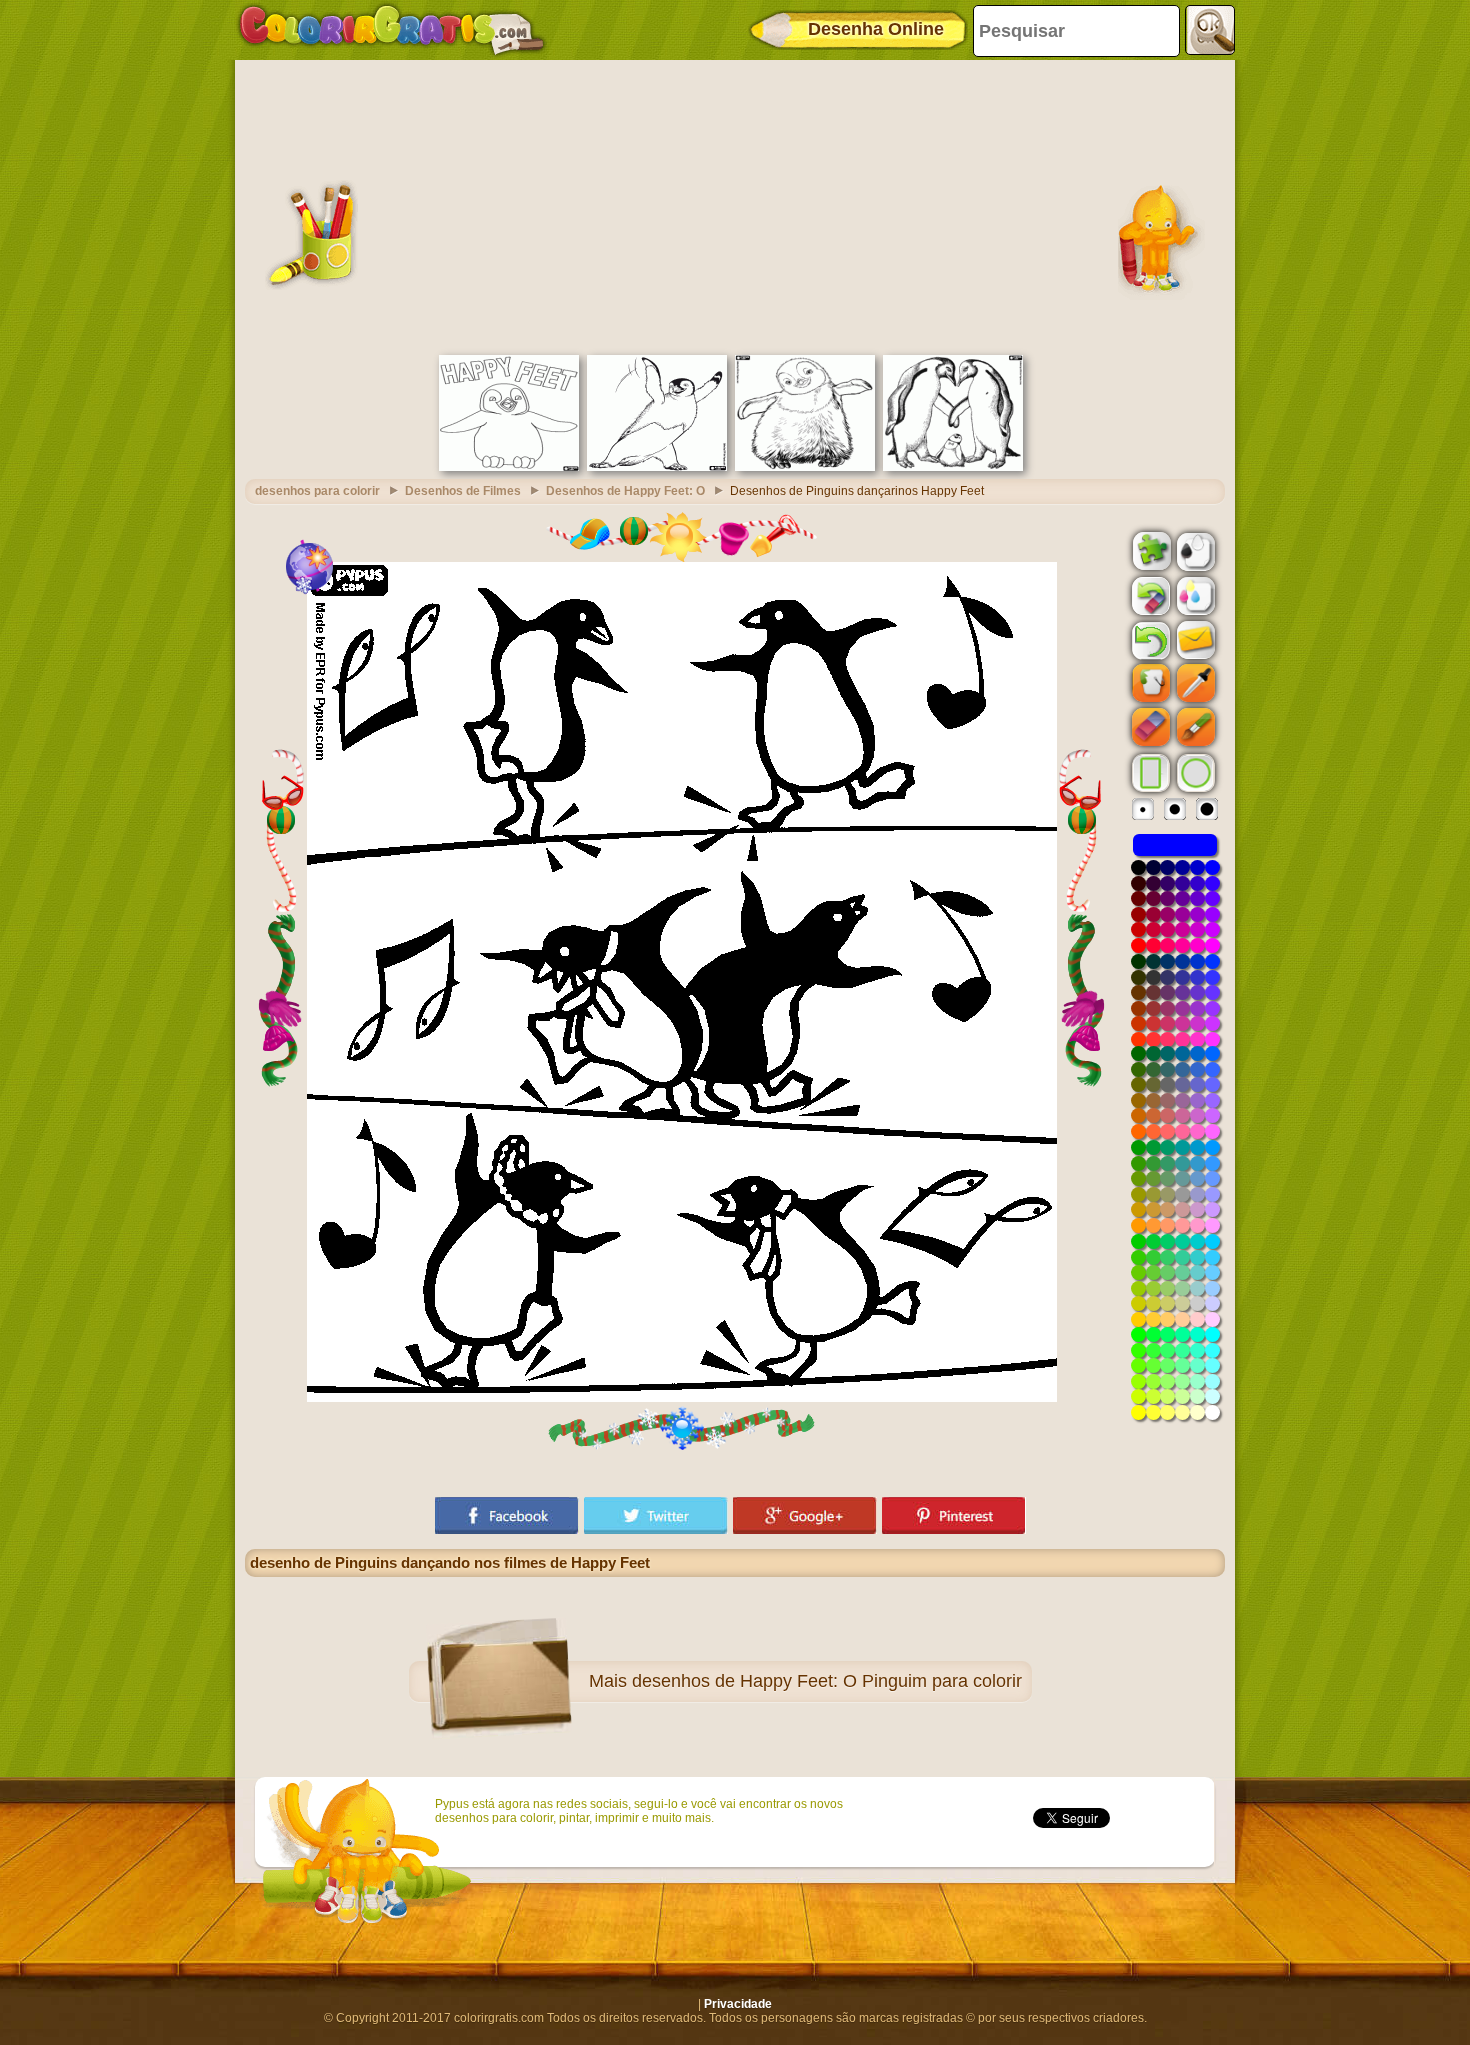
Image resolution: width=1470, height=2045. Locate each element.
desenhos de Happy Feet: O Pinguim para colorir (827, 1681)
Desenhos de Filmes (463, 491)
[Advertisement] (735, 205)
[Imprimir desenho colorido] (1194, 595)
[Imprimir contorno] (1194, 550)
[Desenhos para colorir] (392, 30)
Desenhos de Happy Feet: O (625, 491)
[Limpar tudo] (1149, 596)
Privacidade (738, 2004)
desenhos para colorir (317, 491)
